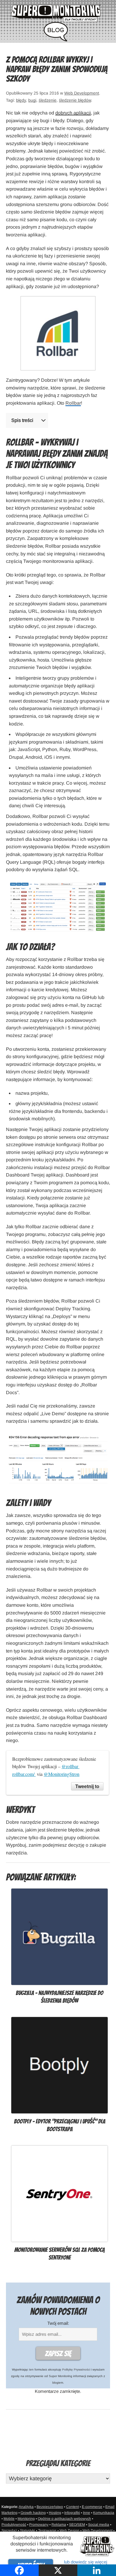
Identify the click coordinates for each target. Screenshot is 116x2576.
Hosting (55, 2513)
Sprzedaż (9, 2531)
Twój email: (58, 2323)
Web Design (69, 2531)
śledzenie (48, 100)
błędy (21, 100)
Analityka (26, 2507)
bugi (32, 100)
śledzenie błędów (75, 100)
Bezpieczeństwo (50, 2507)
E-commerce (92, 2507)
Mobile (9, 2519)
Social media (99, 2525)
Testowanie (47, 2531)
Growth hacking (33, 2513)
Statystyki (28, 2531)
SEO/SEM (77, 2525)
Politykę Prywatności (76, 2370)
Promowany (39, 2525)
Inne (87, 2513)
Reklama (59, 2525)
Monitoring (26, 2519)
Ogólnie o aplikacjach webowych (64, 2519)
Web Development (82, 93)
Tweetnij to (87, 1786)
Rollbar (73, 403)
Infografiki (72, 2513)
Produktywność (14, 2525)
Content (72, 2507)
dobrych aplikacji (73, 113)
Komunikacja (104, 2513)
